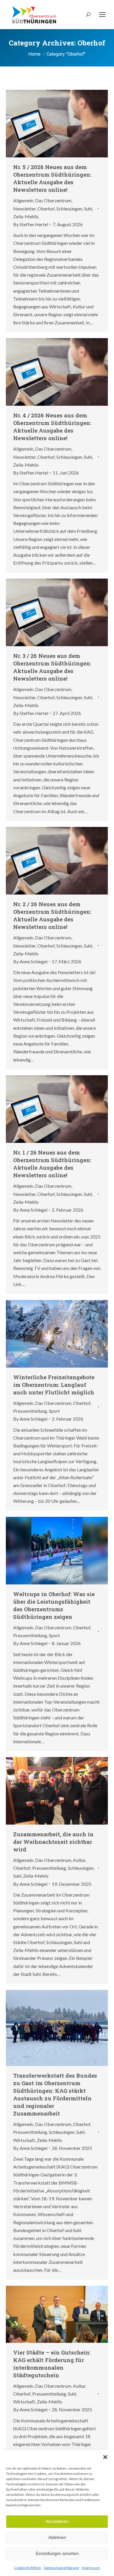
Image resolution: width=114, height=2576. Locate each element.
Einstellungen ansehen (57, 2553)
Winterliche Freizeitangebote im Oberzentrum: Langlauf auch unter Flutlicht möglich (54, 1385)
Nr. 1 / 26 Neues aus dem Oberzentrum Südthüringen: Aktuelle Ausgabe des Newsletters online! (52, 1164)
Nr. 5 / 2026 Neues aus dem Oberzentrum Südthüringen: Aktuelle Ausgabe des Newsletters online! (52, 178)
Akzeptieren (57, 2521)
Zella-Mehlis (26, 216)
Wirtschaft (24, 2140)
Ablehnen (57, 2537)
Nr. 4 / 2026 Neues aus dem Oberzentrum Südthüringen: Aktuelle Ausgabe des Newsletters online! (52, 427)
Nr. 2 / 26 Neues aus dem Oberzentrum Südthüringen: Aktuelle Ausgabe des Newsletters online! (52, 915)
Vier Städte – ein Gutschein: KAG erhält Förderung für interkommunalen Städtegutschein (52, 2364)
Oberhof (46, 209)
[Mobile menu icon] (102, 15)
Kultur (79, 1860)
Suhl (88, 209)
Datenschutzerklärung (61, 2568)
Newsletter (24, 209)
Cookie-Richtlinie (27, 2568)
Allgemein (23, 200)
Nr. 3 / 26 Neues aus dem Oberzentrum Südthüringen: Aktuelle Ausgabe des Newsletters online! (52, 667)
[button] (105, 2457)
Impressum (91, 2568)
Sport (54, 1411)
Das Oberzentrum (53, 200)
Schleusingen (69, 209)
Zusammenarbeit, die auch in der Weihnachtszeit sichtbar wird (53, 1842)
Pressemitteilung (30, 1411)
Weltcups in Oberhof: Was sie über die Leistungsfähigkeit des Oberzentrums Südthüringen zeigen (54, 1605)
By (31, 224)
